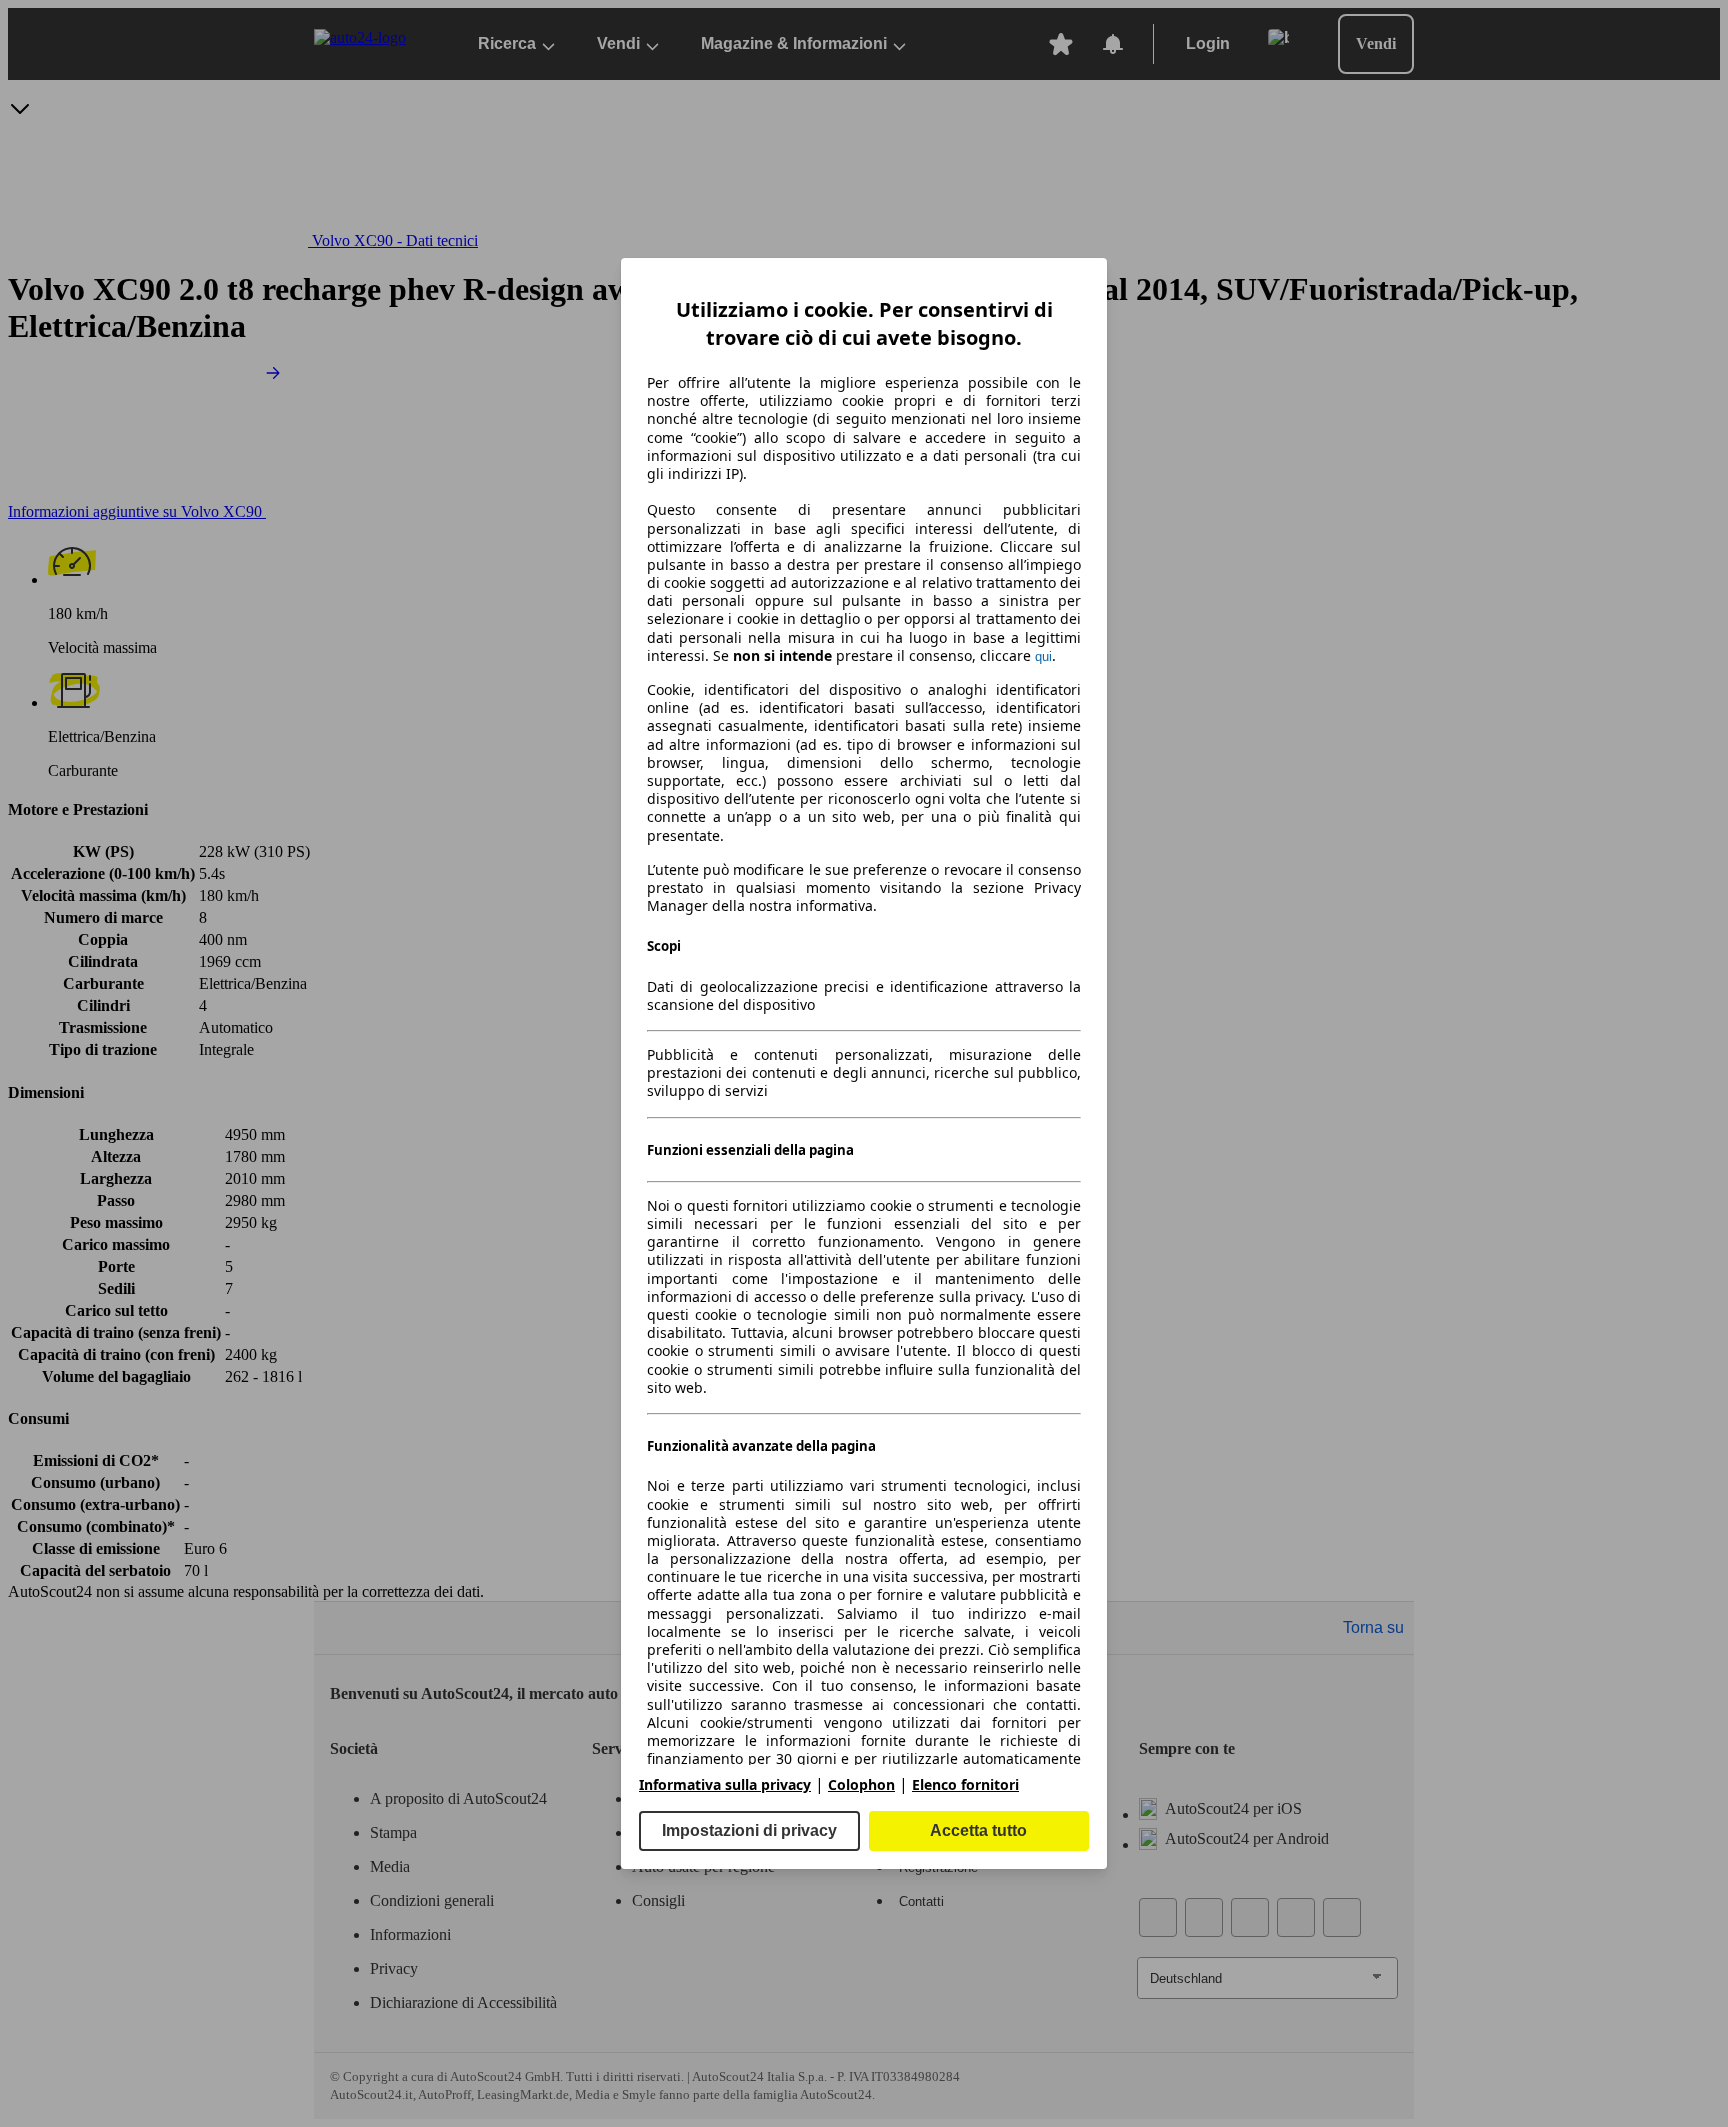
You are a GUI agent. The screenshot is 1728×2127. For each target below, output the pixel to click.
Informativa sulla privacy (725, 1784)
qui (1043, 656)
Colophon (861, 1784)
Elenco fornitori (965, 1784)
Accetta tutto (978, 1830)
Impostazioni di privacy (749, 1830)
